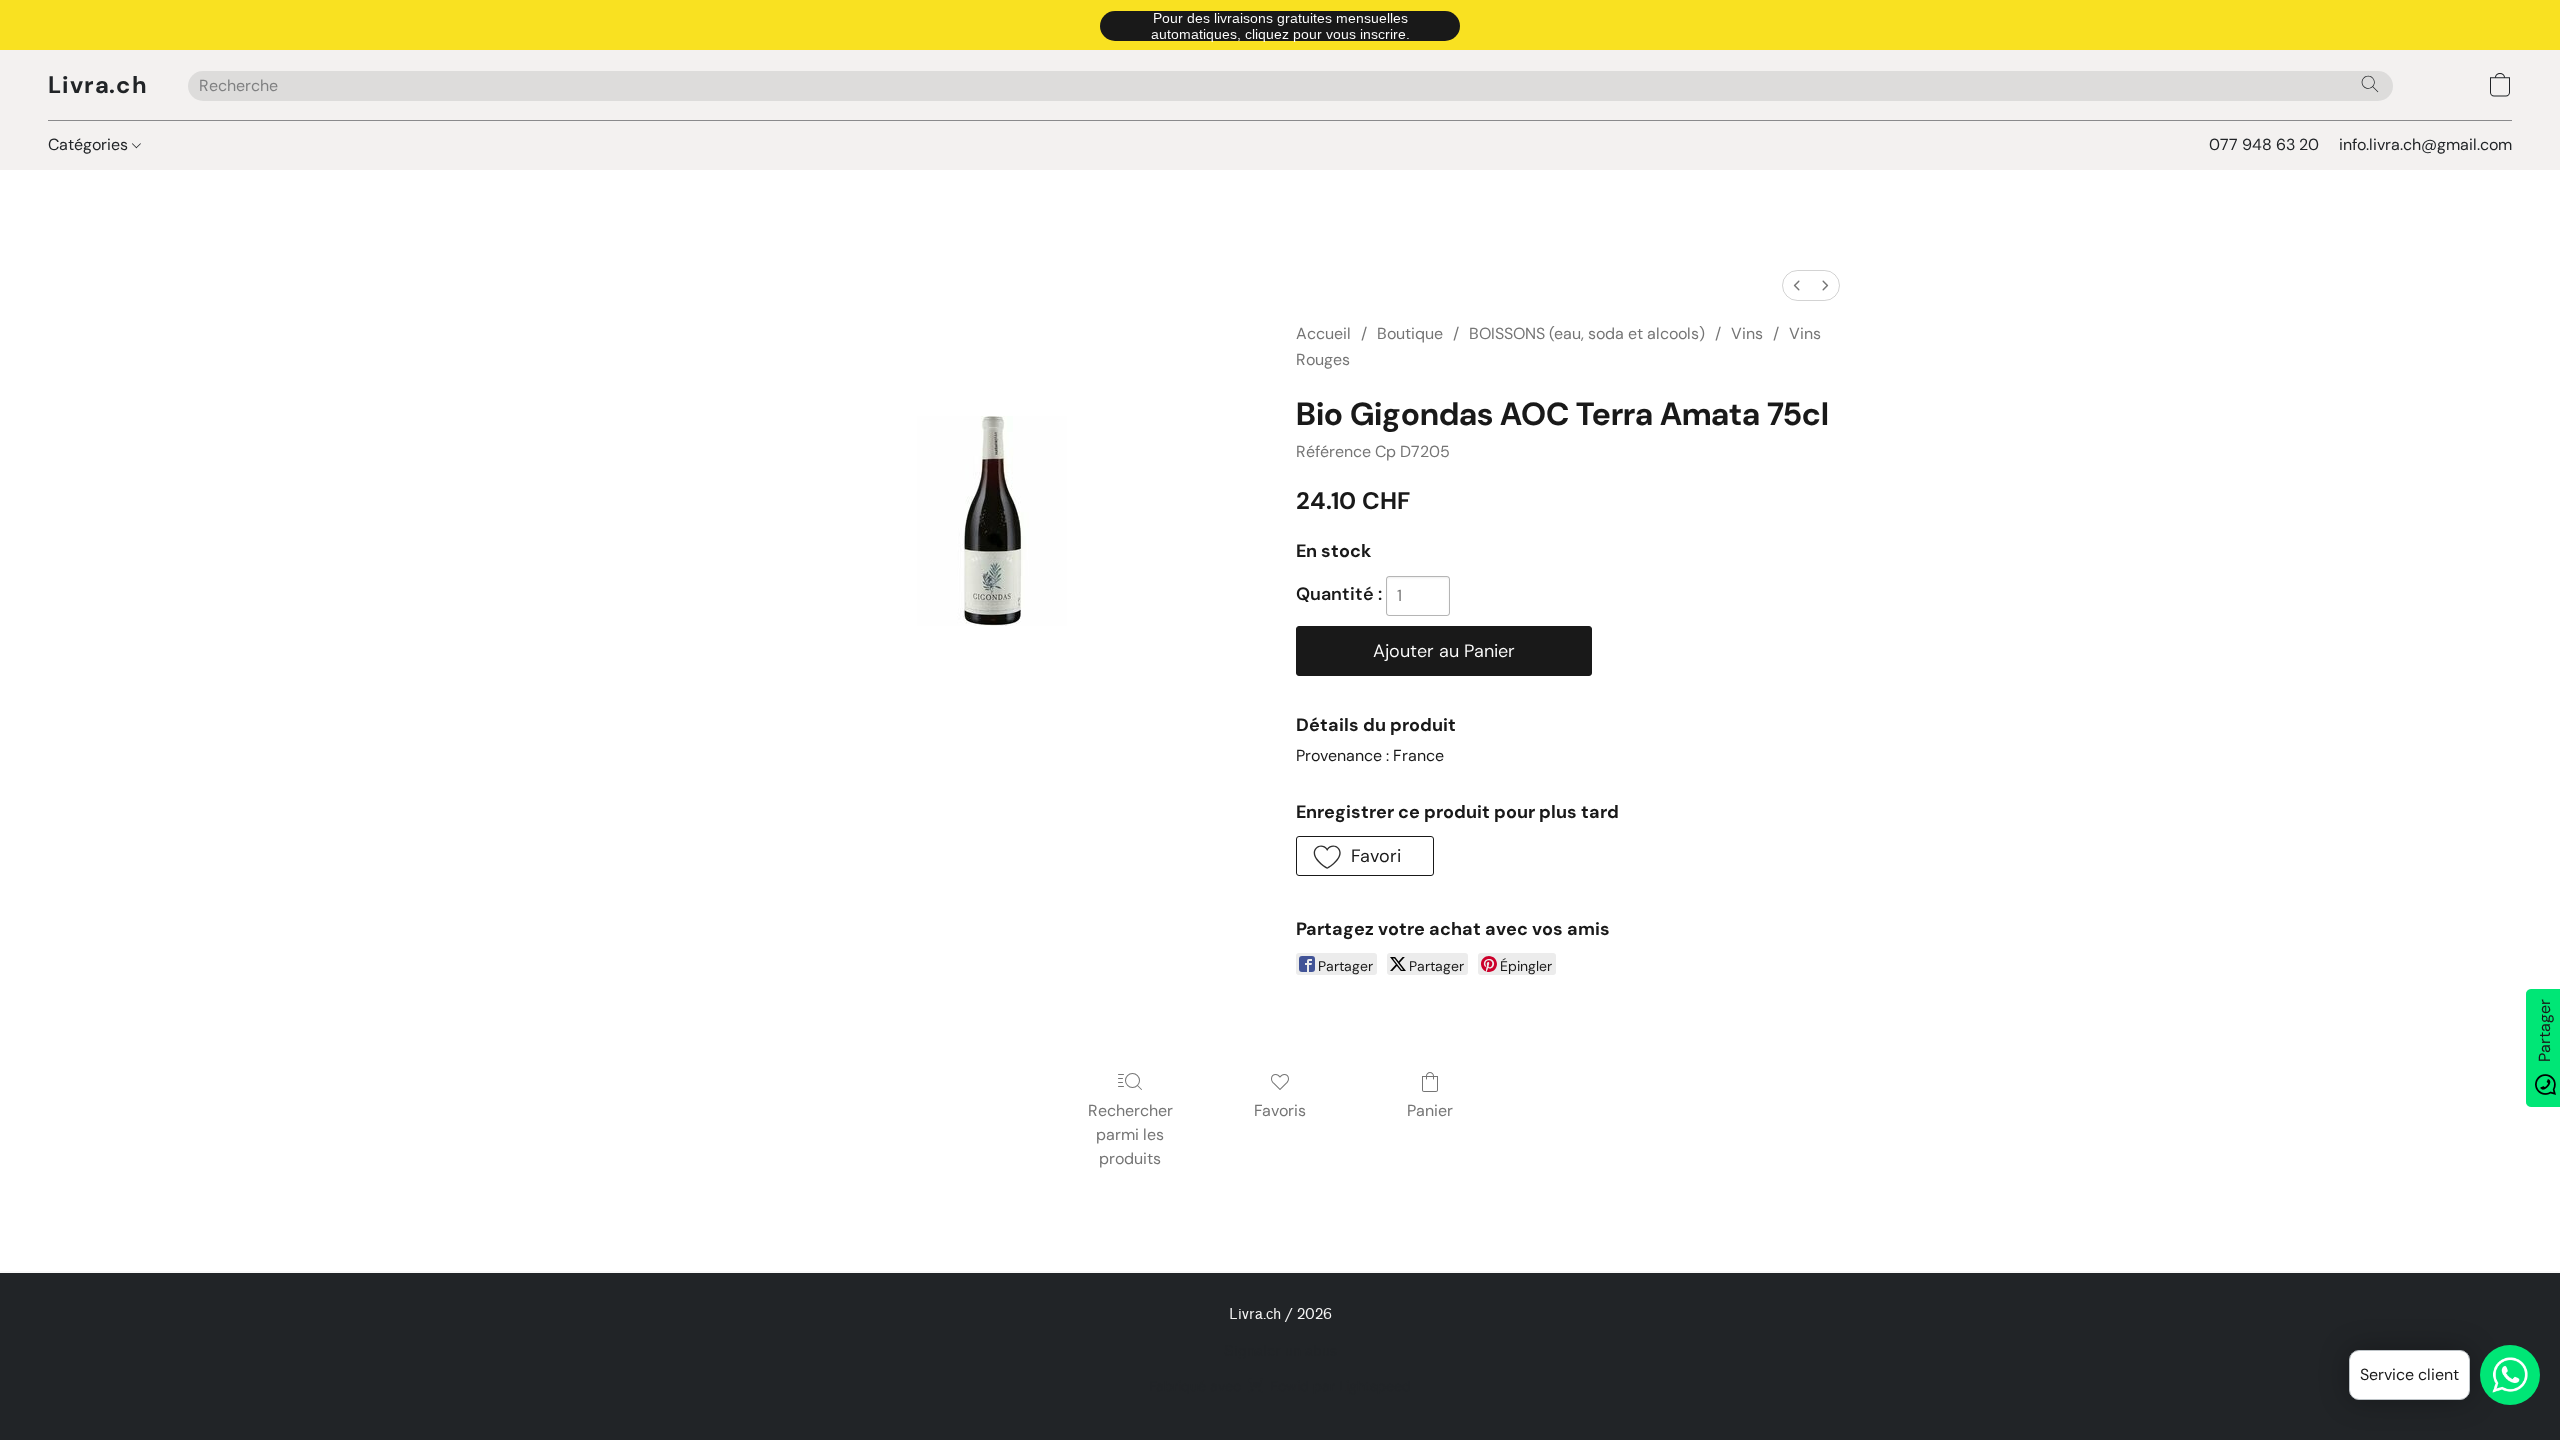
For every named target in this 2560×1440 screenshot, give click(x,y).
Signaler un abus (1280, 1351)
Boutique (1410, 333)
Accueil (1323, 333)
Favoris (1280, 1110)
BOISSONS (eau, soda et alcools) (1587, 333)
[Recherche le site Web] (2370, 84)
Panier (1430, 1110)
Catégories (90, 144)
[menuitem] (1797, 285)
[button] (1280, 25)
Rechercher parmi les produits (1130, 1134)
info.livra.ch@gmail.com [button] (2425, 144)
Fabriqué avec (1280, 1386)
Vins (1747, 333)
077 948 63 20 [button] (2264, 144)
